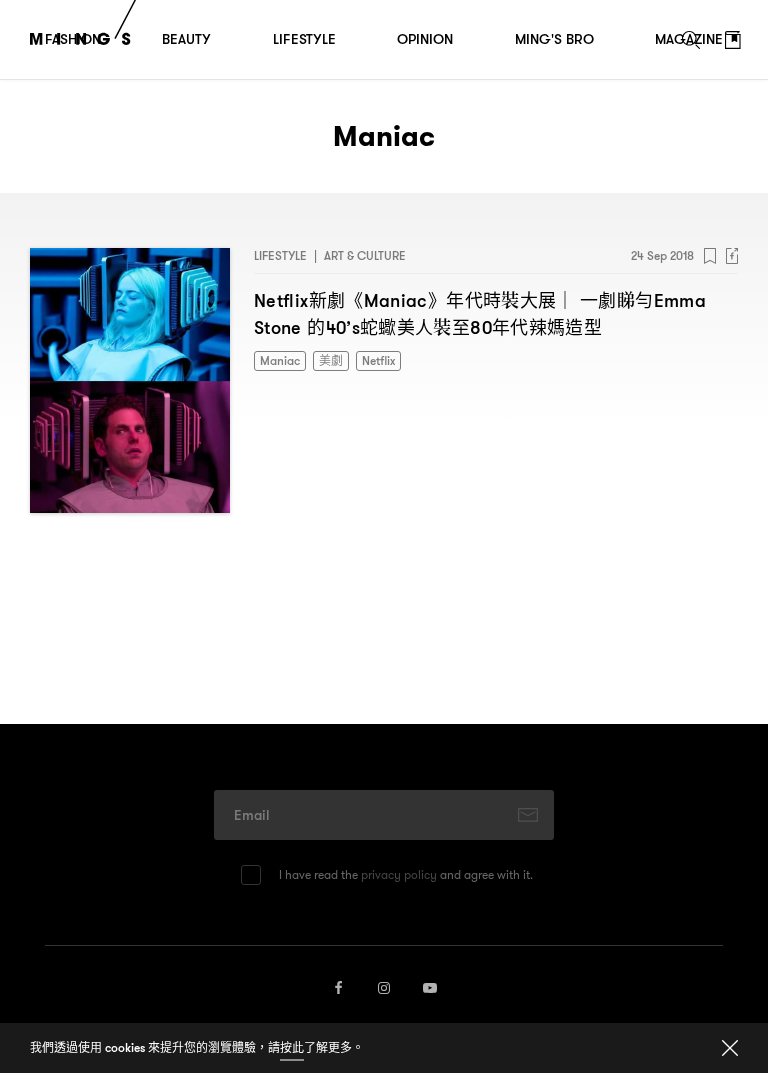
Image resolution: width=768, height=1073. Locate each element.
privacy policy (399, 874)
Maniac (280, 360)
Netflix (378, 360)
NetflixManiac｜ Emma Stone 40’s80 (480, 314)
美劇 (331, 360)
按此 (292, 1047)
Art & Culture (365, 255)
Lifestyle (280, 255)
